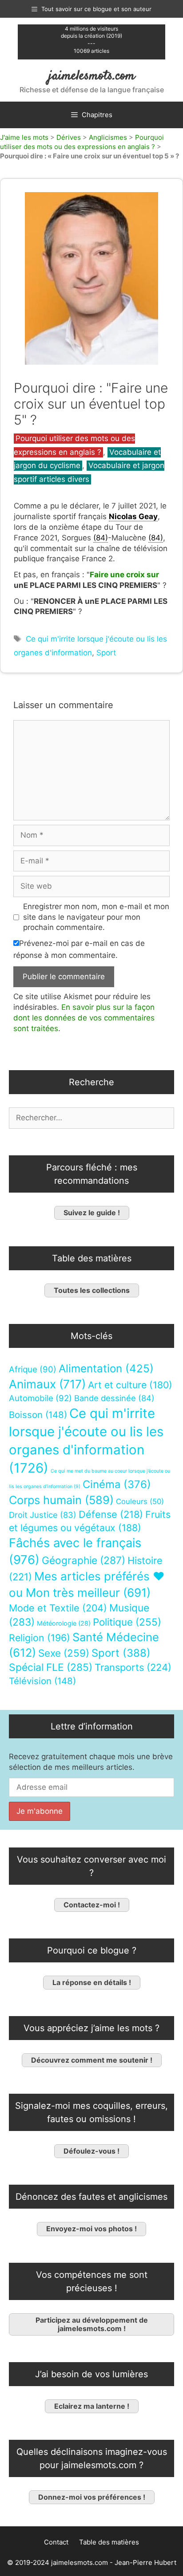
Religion (40, 1638)
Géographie (84, 1560)
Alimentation (106, 1369)
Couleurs (140, 1501)
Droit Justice (43, 1515)
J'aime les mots (24, 137)
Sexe (64, 1653)
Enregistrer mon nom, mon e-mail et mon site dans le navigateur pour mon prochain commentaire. (96, 917)
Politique (127, 1622)
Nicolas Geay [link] (133, 516)
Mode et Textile (58, 1608)
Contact (56, 2542)
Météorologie (64, 1623)
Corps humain (61, 1500)
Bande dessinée (114, 1398)
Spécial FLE (51, 1667)
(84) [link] (101, 538)
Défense (111, 1514)
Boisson (38, 1415)
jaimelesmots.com (92, 76)
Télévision (42, 1681)
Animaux (47, 1384)
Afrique (33, 1369)
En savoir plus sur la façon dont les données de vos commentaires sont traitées (84, 1018)
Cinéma (117, 1484)
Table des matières (109, 2542)
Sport (106, 653)
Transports (133, 1667)
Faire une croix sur (124, 575)
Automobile (40, 1398)
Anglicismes (108, 137)
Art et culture (130, 1385)
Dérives (69, 137)
